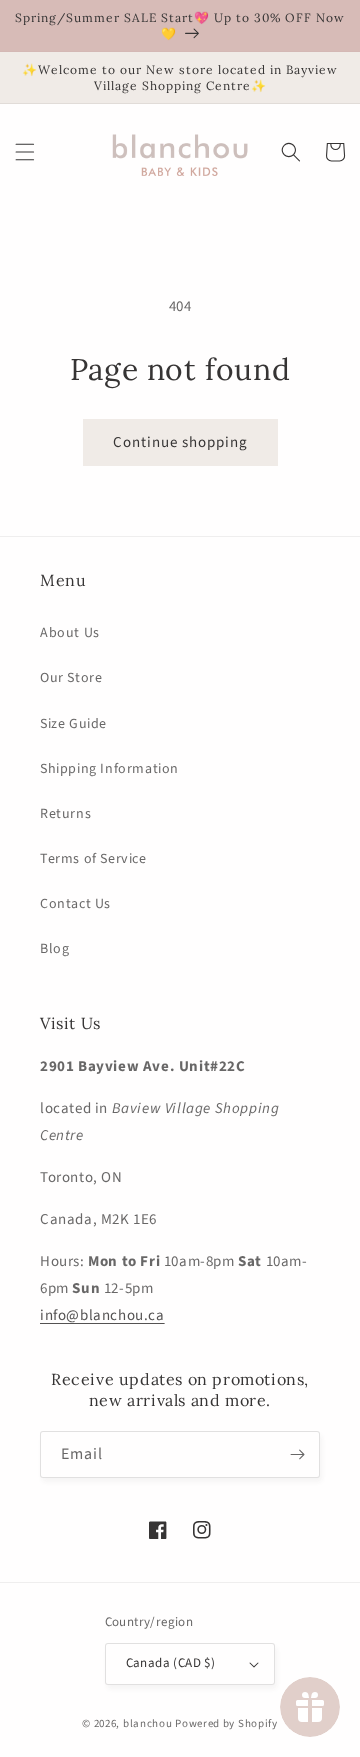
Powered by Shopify (226, 1723)
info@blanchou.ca (102, 1315)
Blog (54, 949)
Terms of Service (93, 859)
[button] (25, 152)
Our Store (71, 678)
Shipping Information (109, 769)
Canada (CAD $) (171, 1663)
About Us (70, 633)
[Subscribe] (297, 1454)
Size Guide (73, 724)
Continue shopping (180, 442)
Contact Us (75, 904)
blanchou (148, 1723)
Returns (65, 814)
